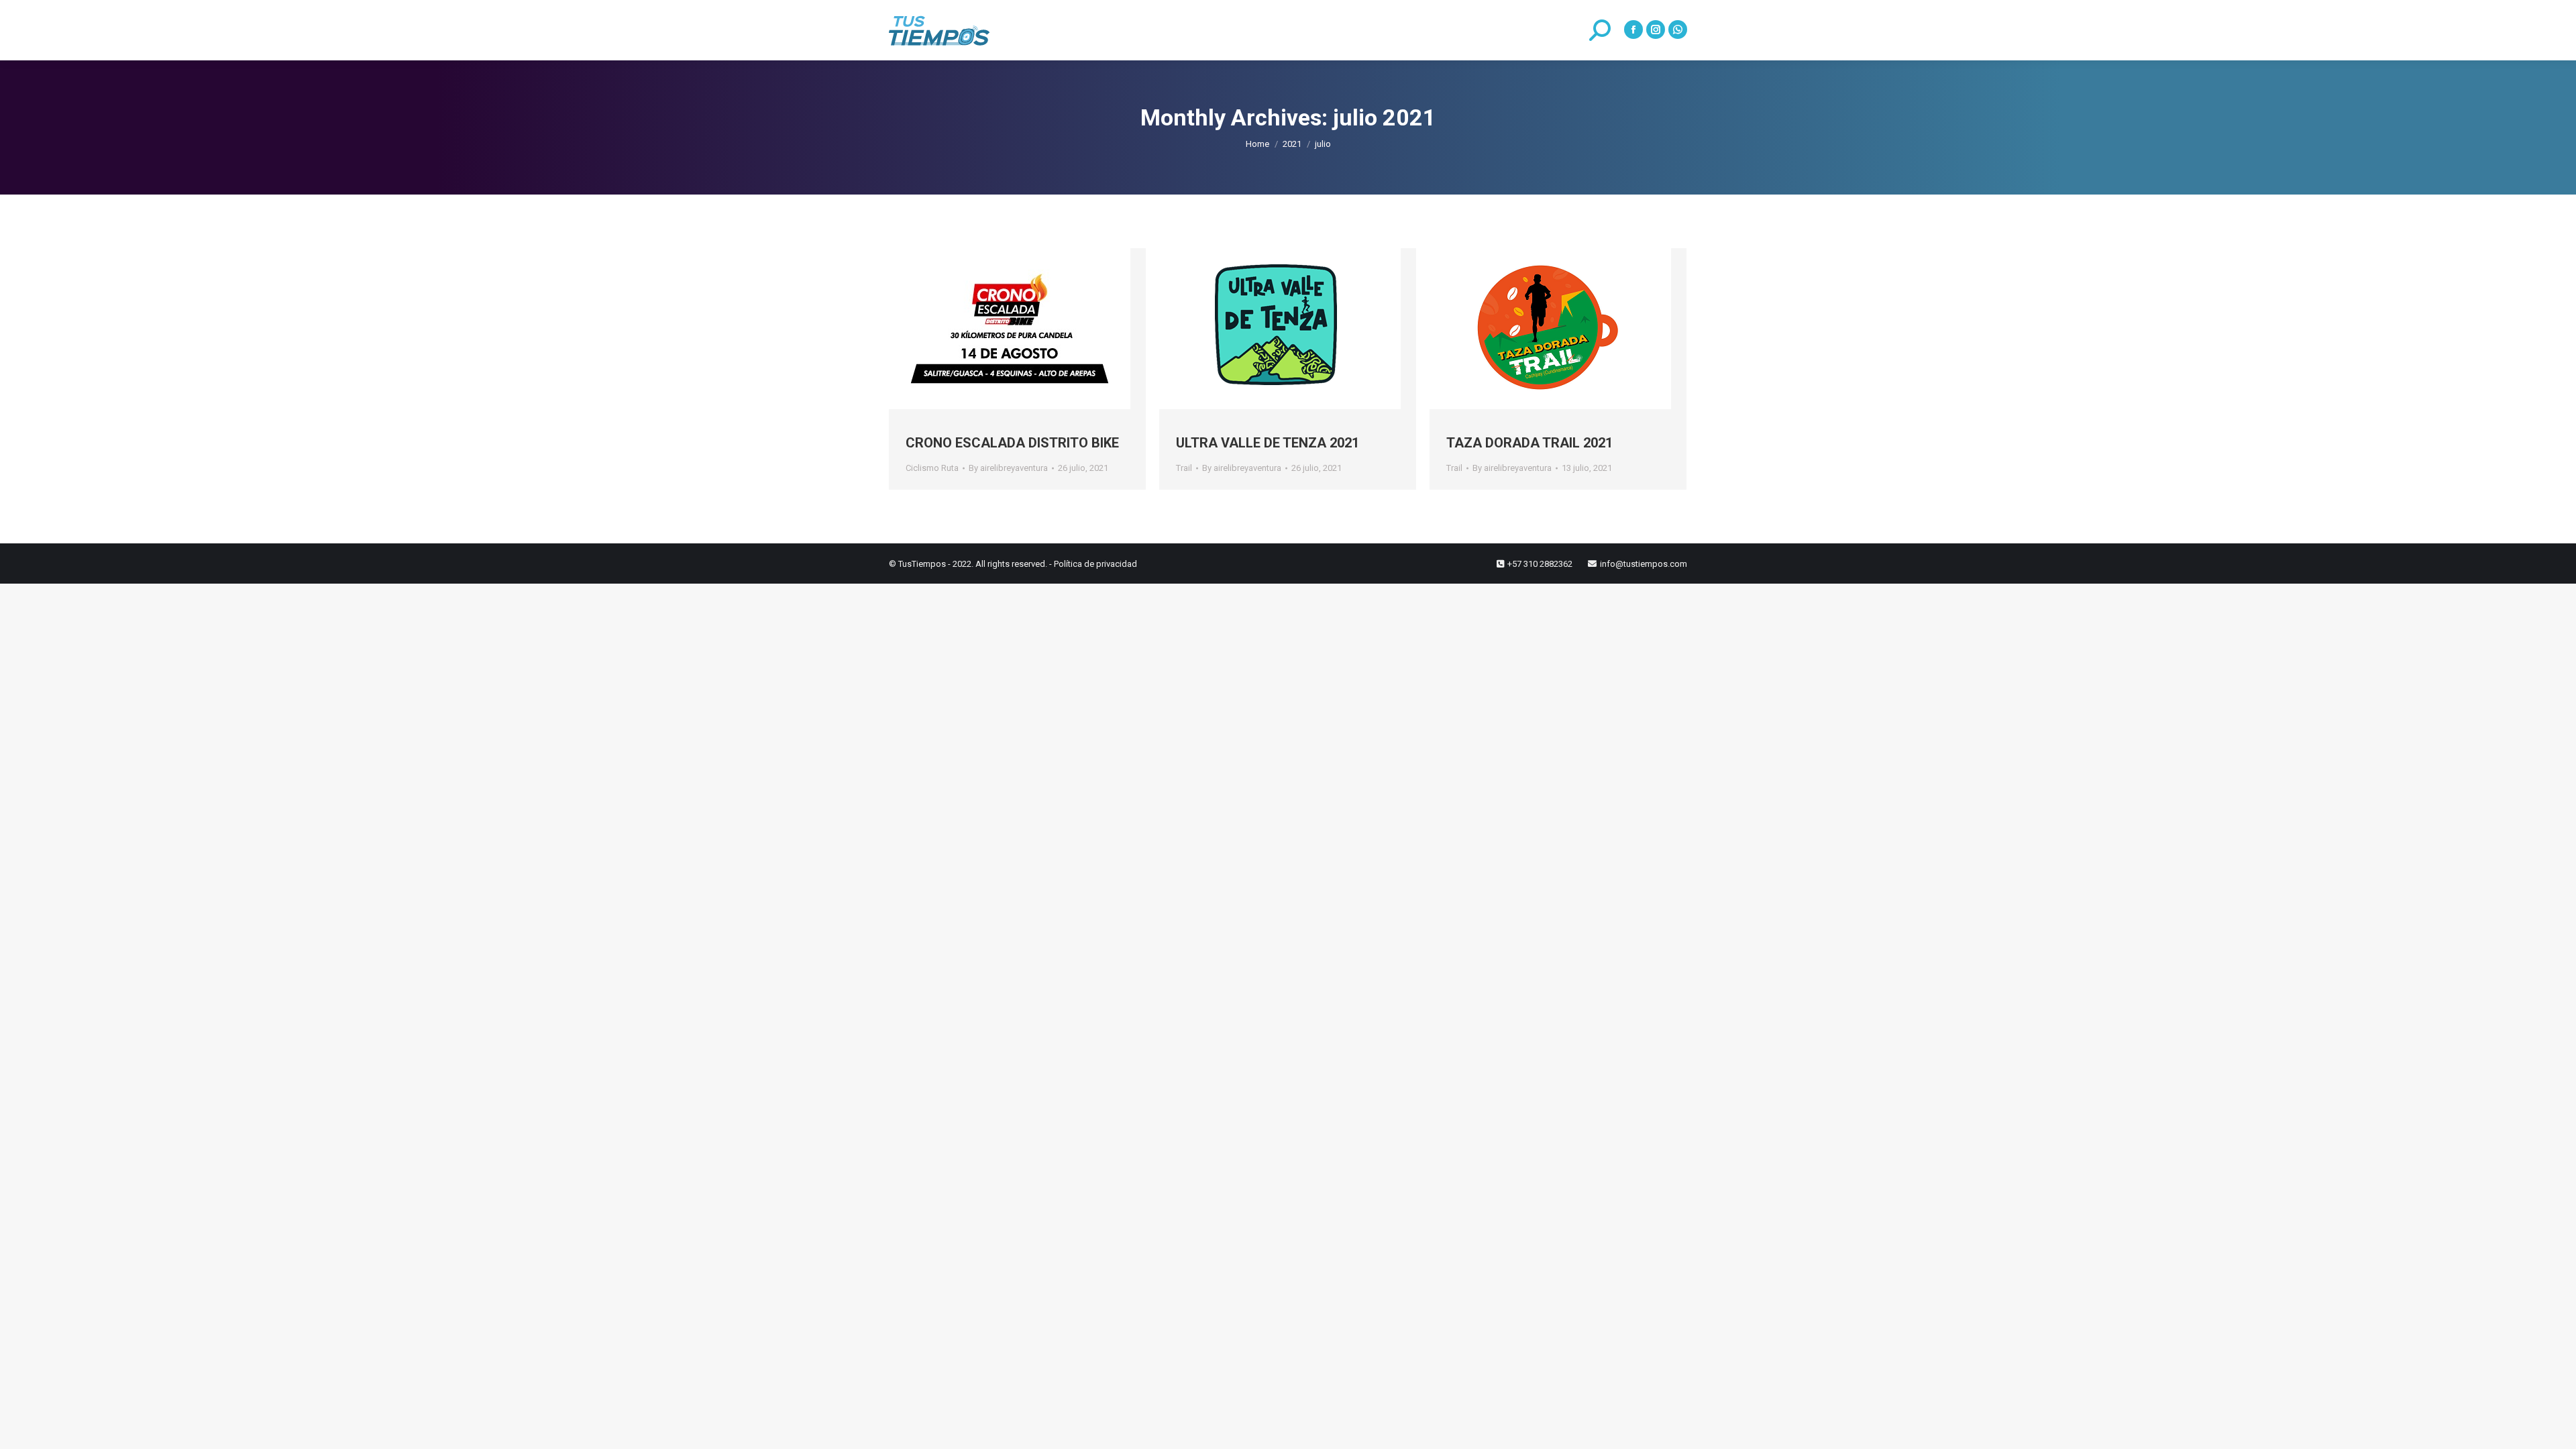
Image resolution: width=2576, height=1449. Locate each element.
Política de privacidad (1095, 564)
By (1008, 468)
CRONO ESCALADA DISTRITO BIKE (1012, 443)
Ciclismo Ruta (932, 468)
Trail (1184, 468)
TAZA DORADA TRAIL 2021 (1529, 443)
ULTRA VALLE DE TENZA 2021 (1268, 443)
